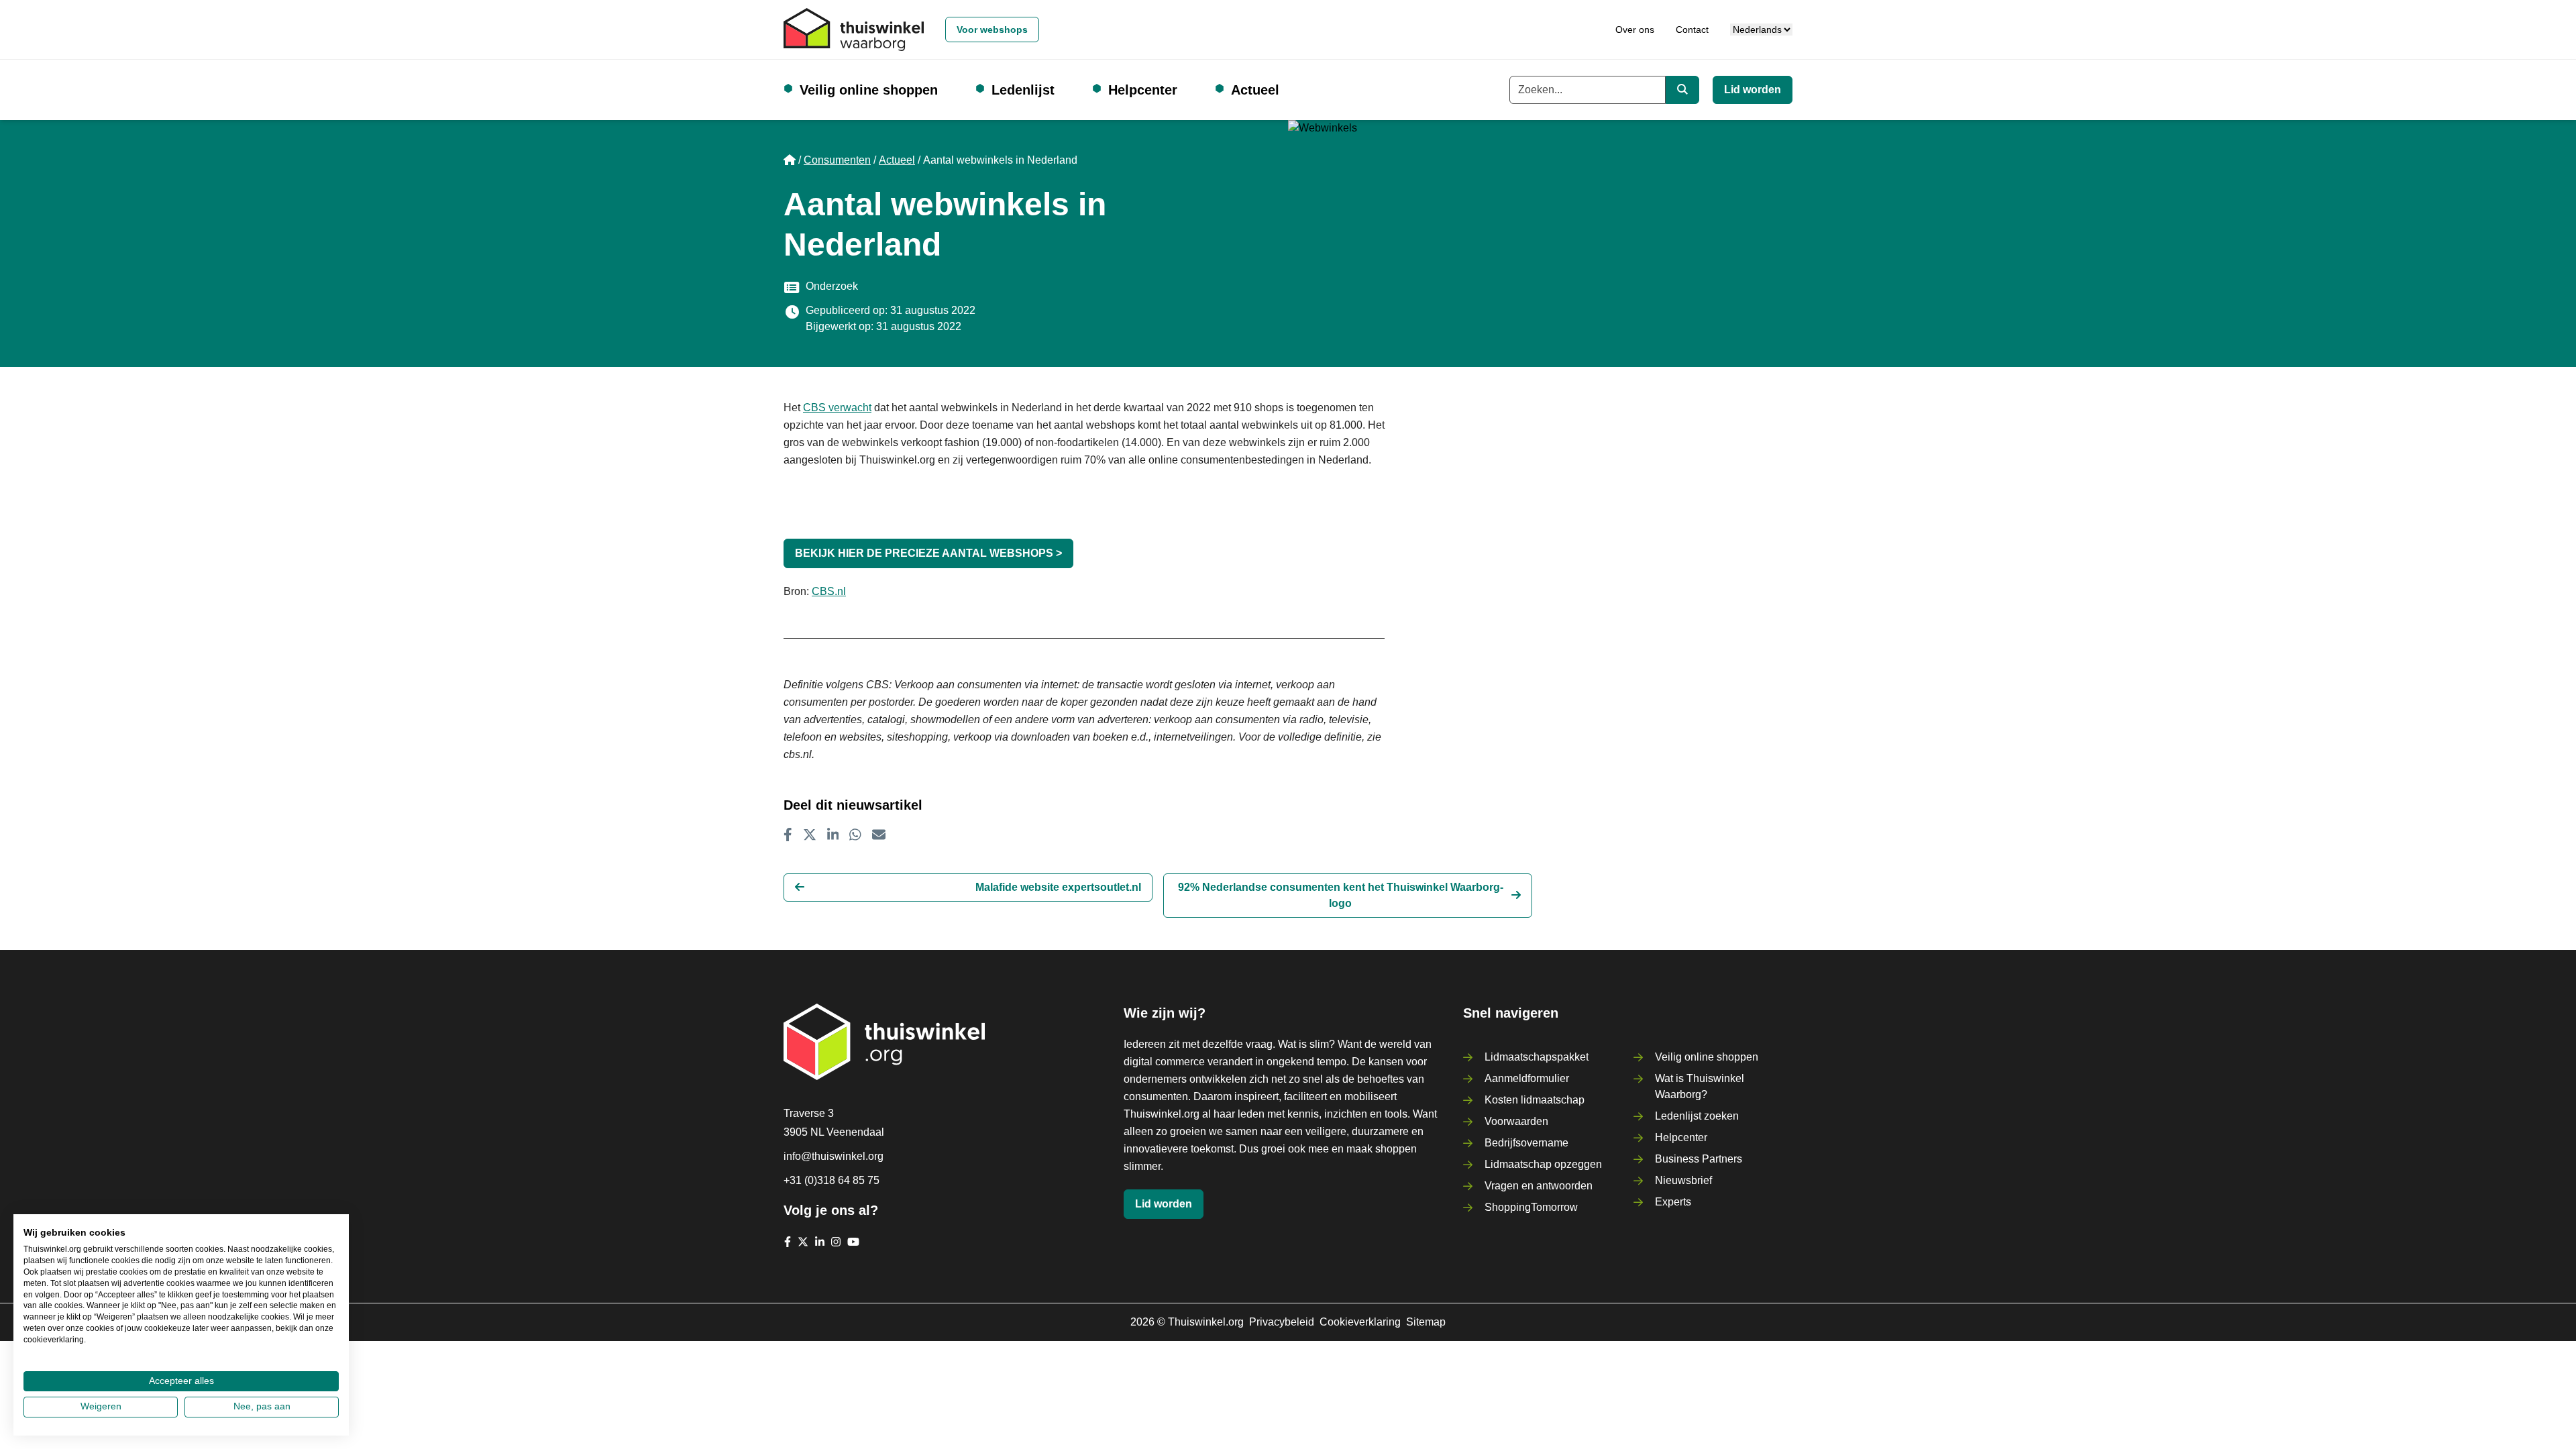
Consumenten (837, 160)
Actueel (1255, 90)
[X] (803, 1242)
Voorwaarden (1516, 1121)
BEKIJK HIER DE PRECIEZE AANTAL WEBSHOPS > (928, 553)
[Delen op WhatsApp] (855, 835)
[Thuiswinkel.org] (854, 30)
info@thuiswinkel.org (834, 1156)
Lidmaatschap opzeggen (1543, 1164)
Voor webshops (992, 30)
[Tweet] (810, 835)
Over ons (1635, 30)
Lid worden (1753, 90)
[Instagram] (836, 1242)
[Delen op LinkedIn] (833, 835)
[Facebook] (788, 1242)
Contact (1692, 30)
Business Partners (1699, 1159)
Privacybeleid (1282, 1322)
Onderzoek (832, 286)
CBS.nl (829, 591)
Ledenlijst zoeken (1697, 1116)
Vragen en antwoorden (1539, 1186)
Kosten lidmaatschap (1535, 1100)
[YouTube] (853, 1242)
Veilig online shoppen (869, 90)
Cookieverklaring (1360, 1322)
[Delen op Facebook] (788, 835)
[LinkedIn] (820, 1242)
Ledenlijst (1023, 90)
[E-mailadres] (879, 835)
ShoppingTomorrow (1531, 1207)
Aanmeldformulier (1527, 1078)
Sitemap (1426, 1322)
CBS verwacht (837, 408)
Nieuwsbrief (1683, 1180)
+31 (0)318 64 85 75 (831, 1180)
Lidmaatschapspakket (1537, 1057)
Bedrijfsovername (1526, 1143)
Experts (1673, 1202)
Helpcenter (1143, 90)
